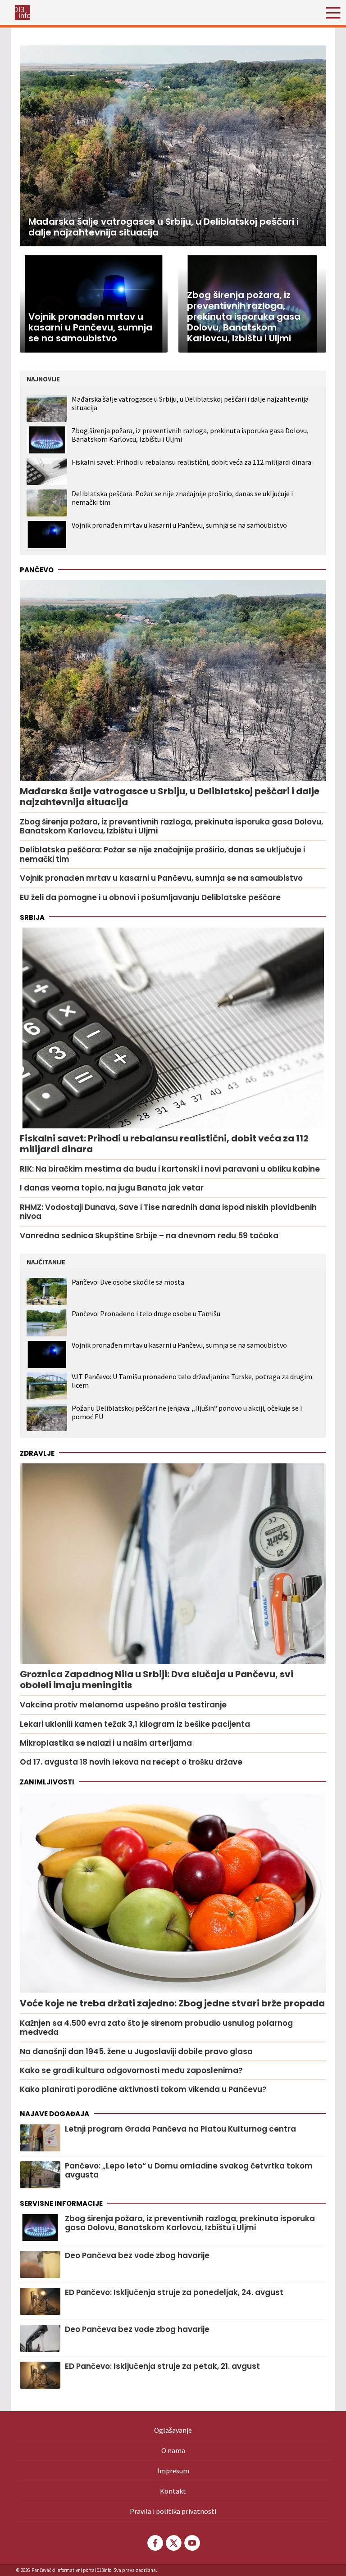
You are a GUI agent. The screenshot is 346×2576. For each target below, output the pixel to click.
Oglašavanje (173, 2430)
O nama (173, 2450)
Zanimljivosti (47, 1782)
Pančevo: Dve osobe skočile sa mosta (128, 1282)
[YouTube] (191, 2543)
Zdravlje (37, 1453)
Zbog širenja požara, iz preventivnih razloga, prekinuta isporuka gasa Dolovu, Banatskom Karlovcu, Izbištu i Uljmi (190, 435)
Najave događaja (55, 2114)
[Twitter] (173, 2543)
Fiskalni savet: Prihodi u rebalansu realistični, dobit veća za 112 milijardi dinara (191, 462)
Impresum (173, 2471)
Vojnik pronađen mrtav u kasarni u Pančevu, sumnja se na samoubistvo (179, 525)
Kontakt (173, 2491)
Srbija (32, 917)
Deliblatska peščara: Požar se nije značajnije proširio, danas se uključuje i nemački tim (182, 498)
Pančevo (37, 570)
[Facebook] (155, 2543)
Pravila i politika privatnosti (173, 2511)
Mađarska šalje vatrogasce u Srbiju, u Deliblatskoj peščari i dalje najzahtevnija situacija (190, 403)
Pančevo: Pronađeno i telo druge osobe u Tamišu (146, 1314)
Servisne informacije (61, 2203)
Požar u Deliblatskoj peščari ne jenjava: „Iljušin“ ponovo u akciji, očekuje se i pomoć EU (187, 1412)
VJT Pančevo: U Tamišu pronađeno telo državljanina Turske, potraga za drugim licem (192, 1381)
